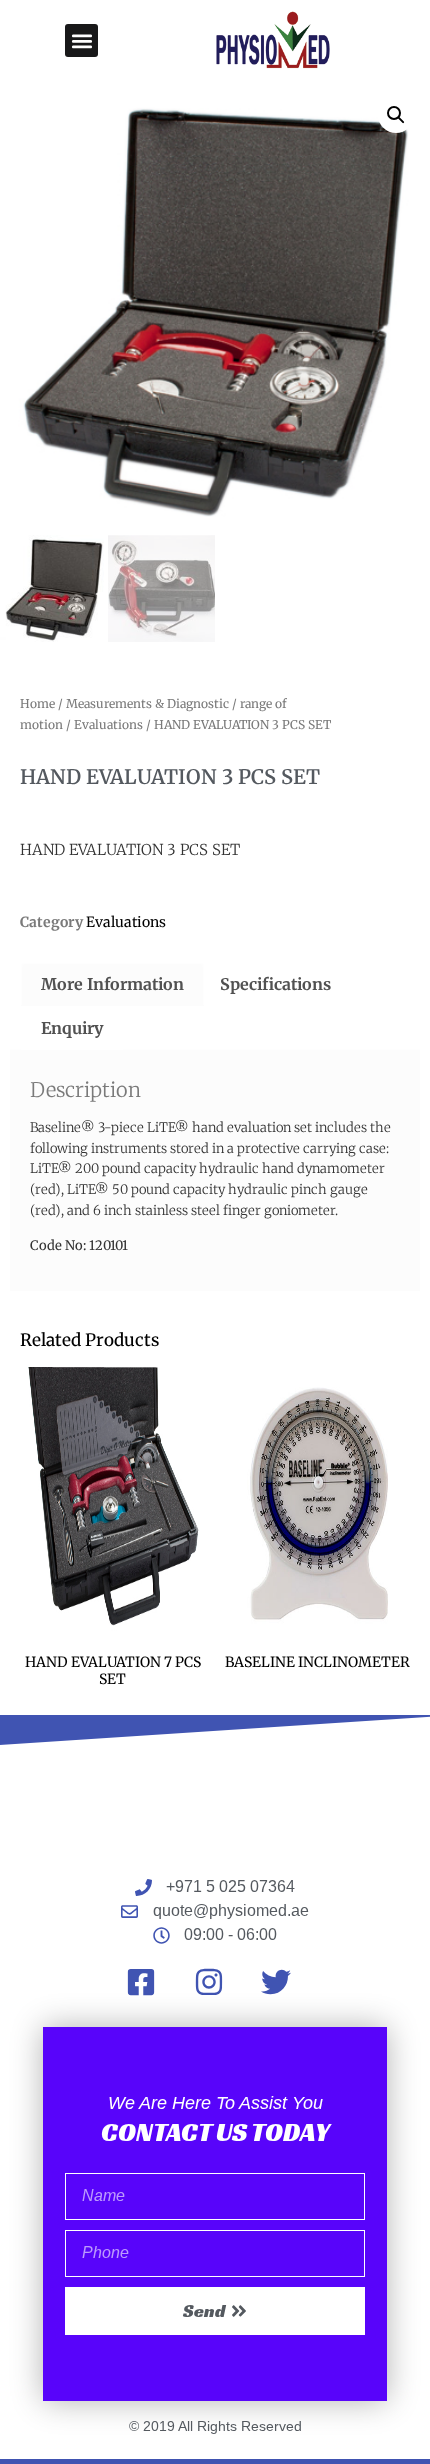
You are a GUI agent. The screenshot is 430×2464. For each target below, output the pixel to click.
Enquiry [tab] (72, 1028)
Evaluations (108, 724)
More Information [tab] (112, 984)
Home (37, 703)
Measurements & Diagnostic (147, 703)
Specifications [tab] (275, 984)
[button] (81, 40)
